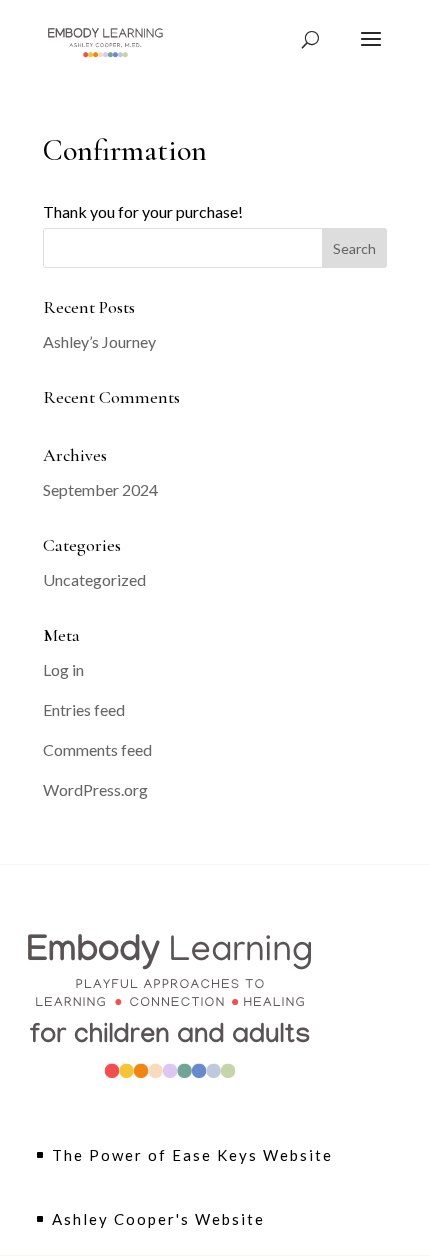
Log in (63, 669)
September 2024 (100, 489)
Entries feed (84, 709)
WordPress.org (95, 789)
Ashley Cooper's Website (158, 1219)
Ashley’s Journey (99, 341)
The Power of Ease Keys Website (192, 1155)
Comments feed (97, 749)
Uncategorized (94, 579)
